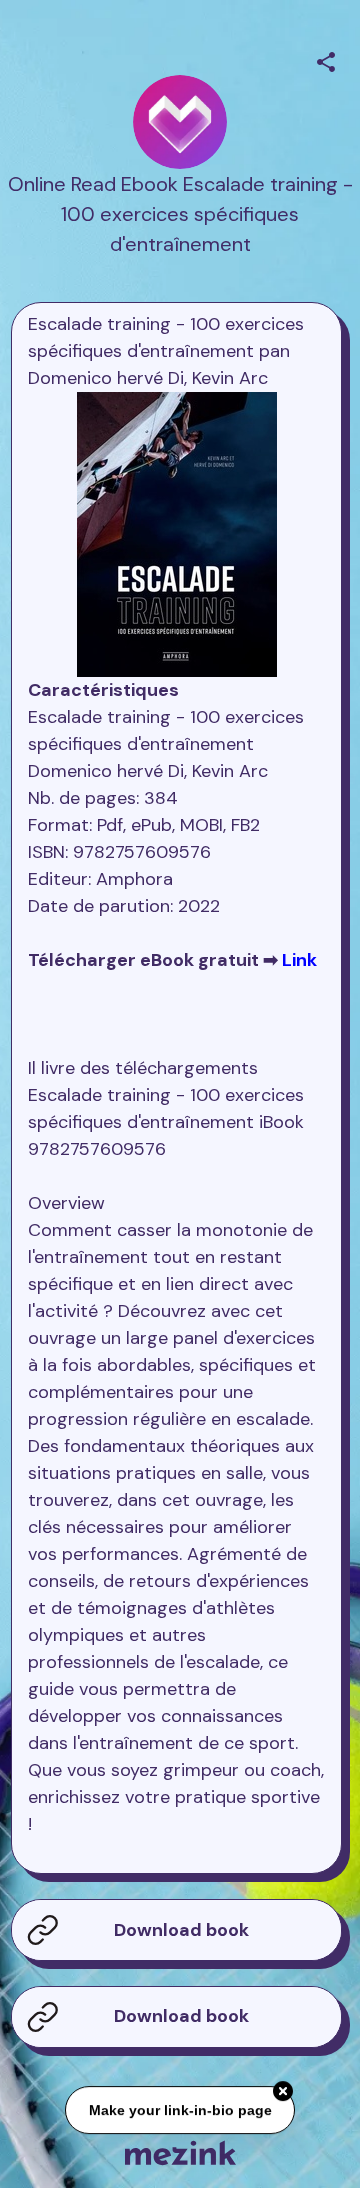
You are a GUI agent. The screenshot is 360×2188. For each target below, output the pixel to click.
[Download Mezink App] (180, 2152)
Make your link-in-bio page (179, 2109)
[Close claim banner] (283, 2090)
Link (299, 960)
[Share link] (326, 59)
